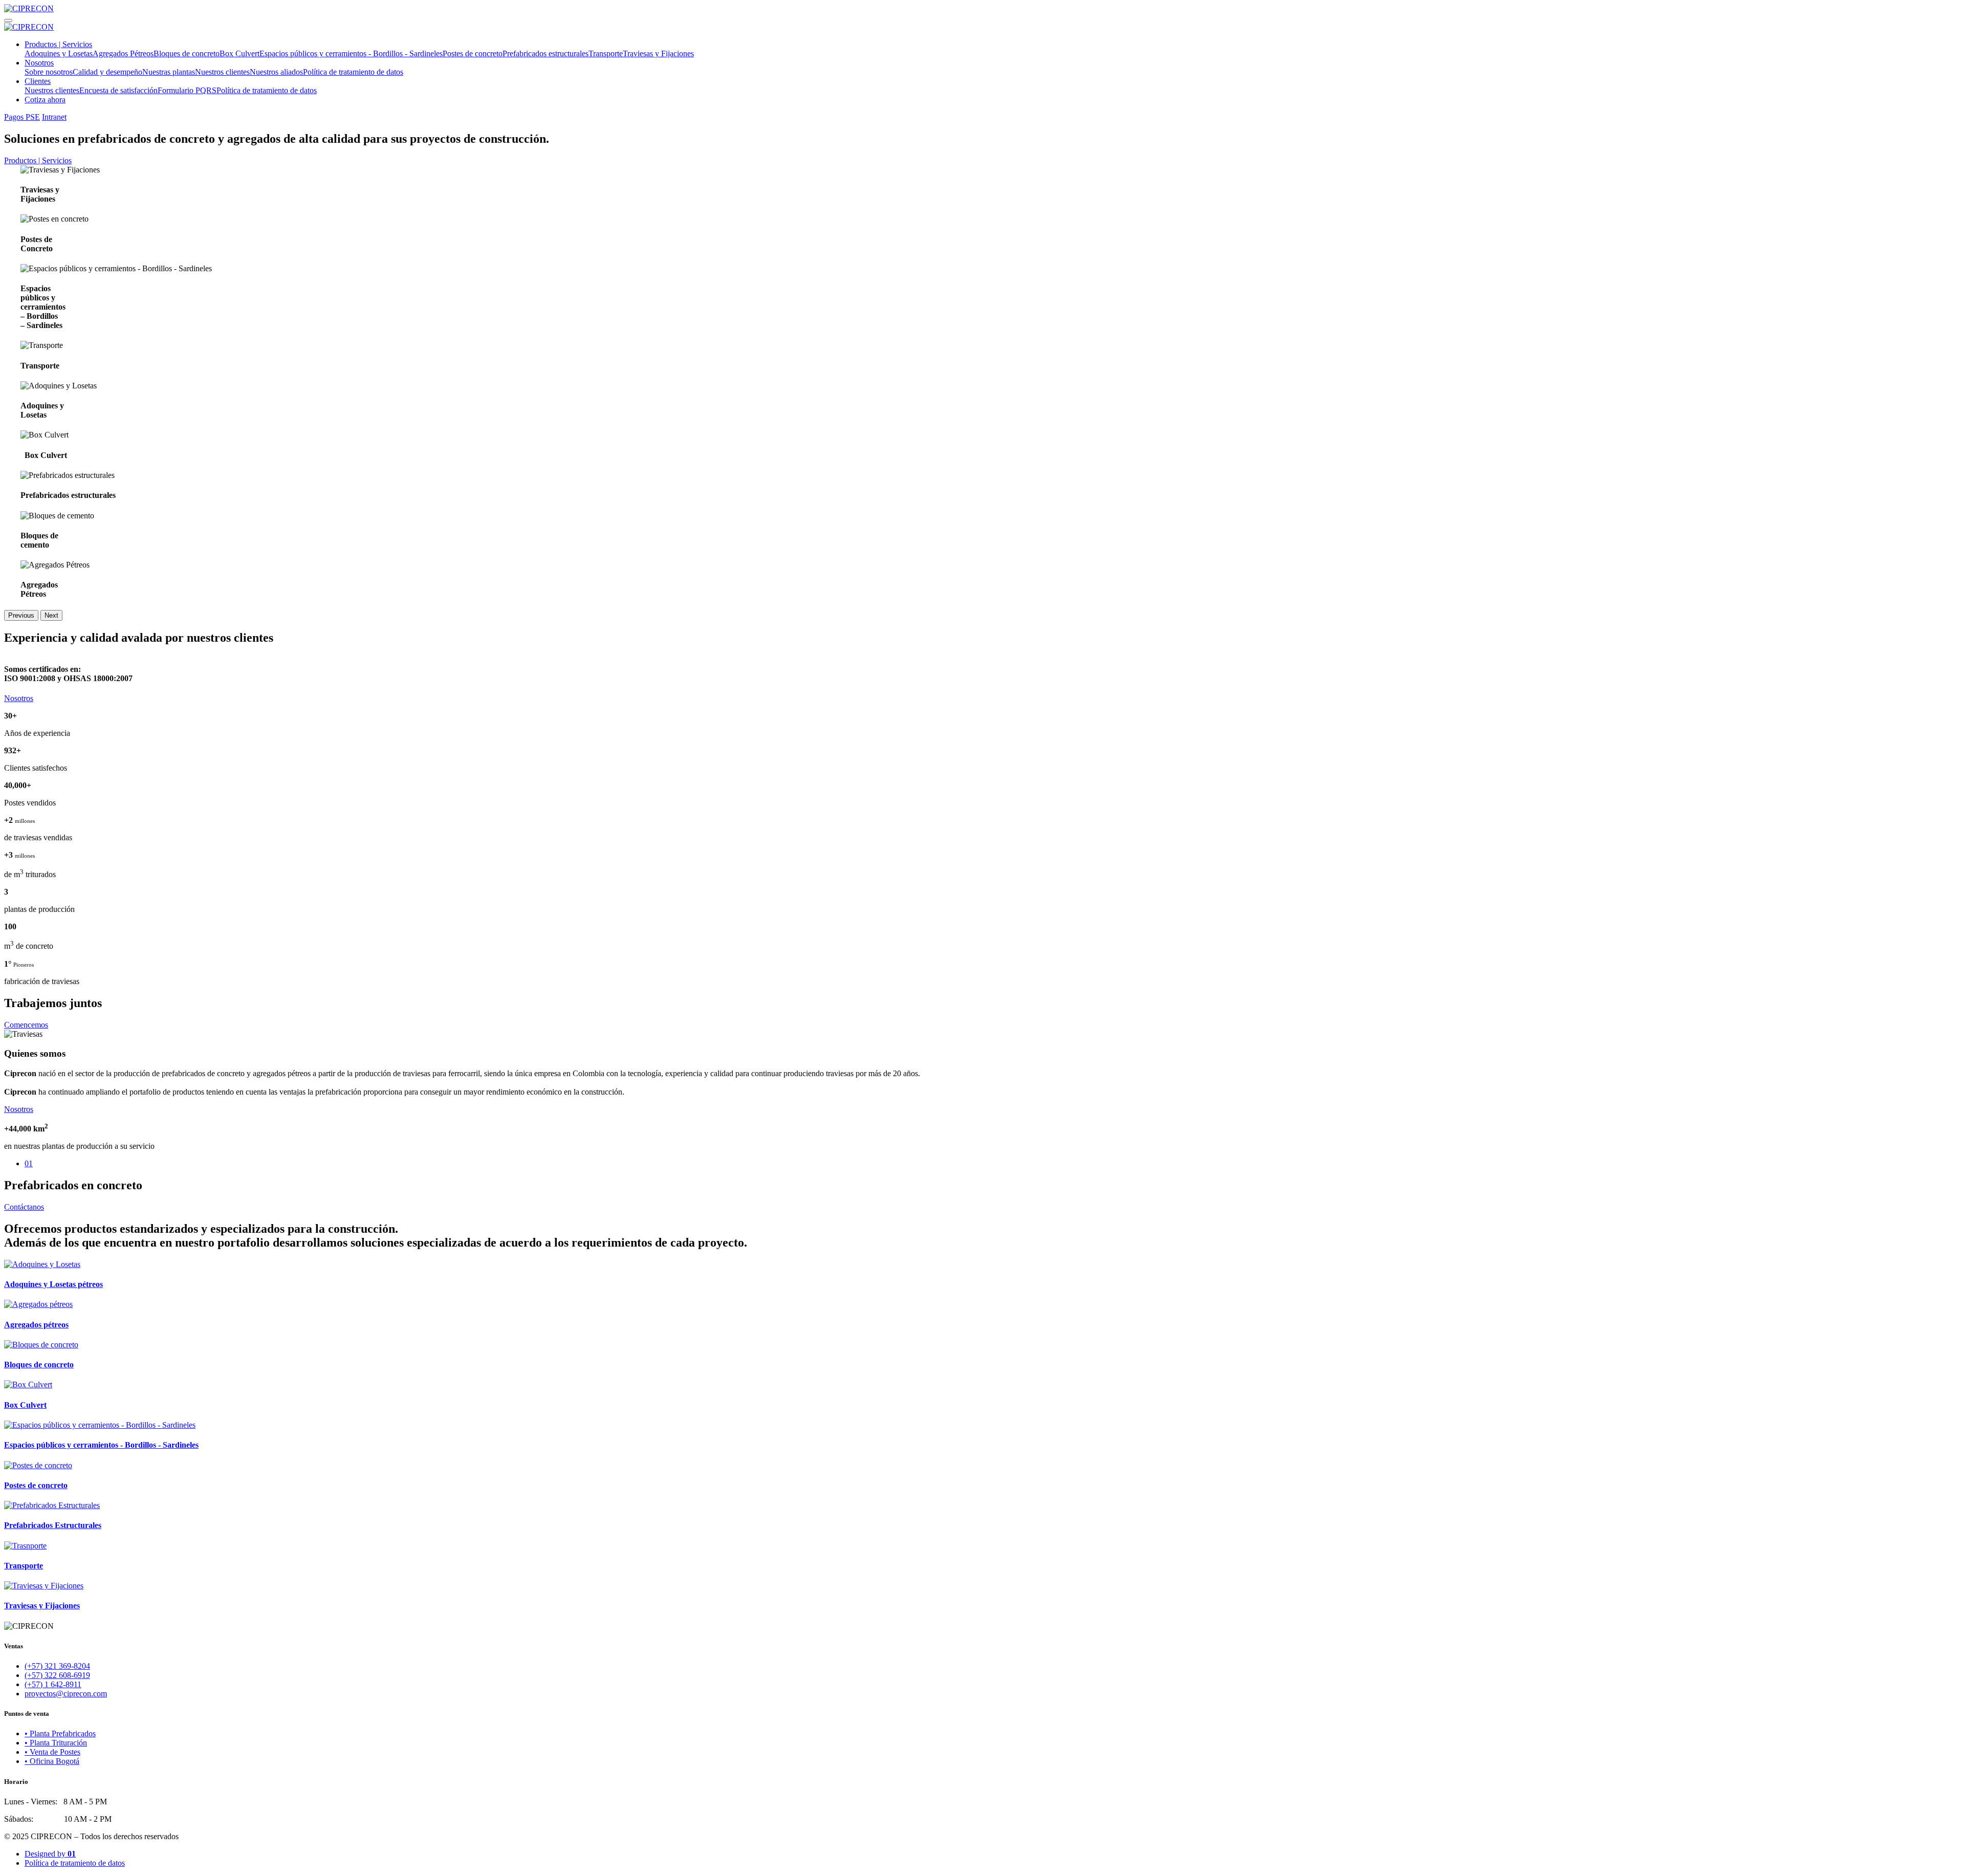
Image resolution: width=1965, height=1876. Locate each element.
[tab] (993, 1164)
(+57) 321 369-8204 (57, 1666)
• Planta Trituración (56, 1743)
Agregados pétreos (36, 1325)
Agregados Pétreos (123, 53)
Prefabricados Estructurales (53, 1525)
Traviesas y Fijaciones (658, 53)
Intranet (54, 117)
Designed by (50, 1854)
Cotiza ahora (45, 100)
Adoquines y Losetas (59, 53)
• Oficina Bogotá (52, 1761)
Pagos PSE (22, 117)
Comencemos (26, 1025)
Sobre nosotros (49, 72)
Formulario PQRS (187, 90)
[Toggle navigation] (8, 20)
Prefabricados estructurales (545, 53)
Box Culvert (239, 53)
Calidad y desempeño (107, 72)
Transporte (606, 53)
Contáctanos (24, 1207)
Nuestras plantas (169, 72)
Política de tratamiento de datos (353, 72)
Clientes (38, 81)
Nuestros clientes (222, 72)
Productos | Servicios (58, 44)
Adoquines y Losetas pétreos (53, 1284)
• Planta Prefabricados (60, 1733)
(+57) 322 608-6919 (57, 1675)
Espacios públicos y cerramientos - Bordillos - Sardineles (351, 53)
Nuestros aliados (276, 72)
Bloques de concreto (187, 53)
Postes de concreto (473, 53)
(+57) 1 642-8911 (53, 1684)
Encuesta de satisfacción (118, 90)
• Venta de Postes (52, 1752)
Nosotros (39, 63)
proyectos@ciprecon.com (66, 1694)
